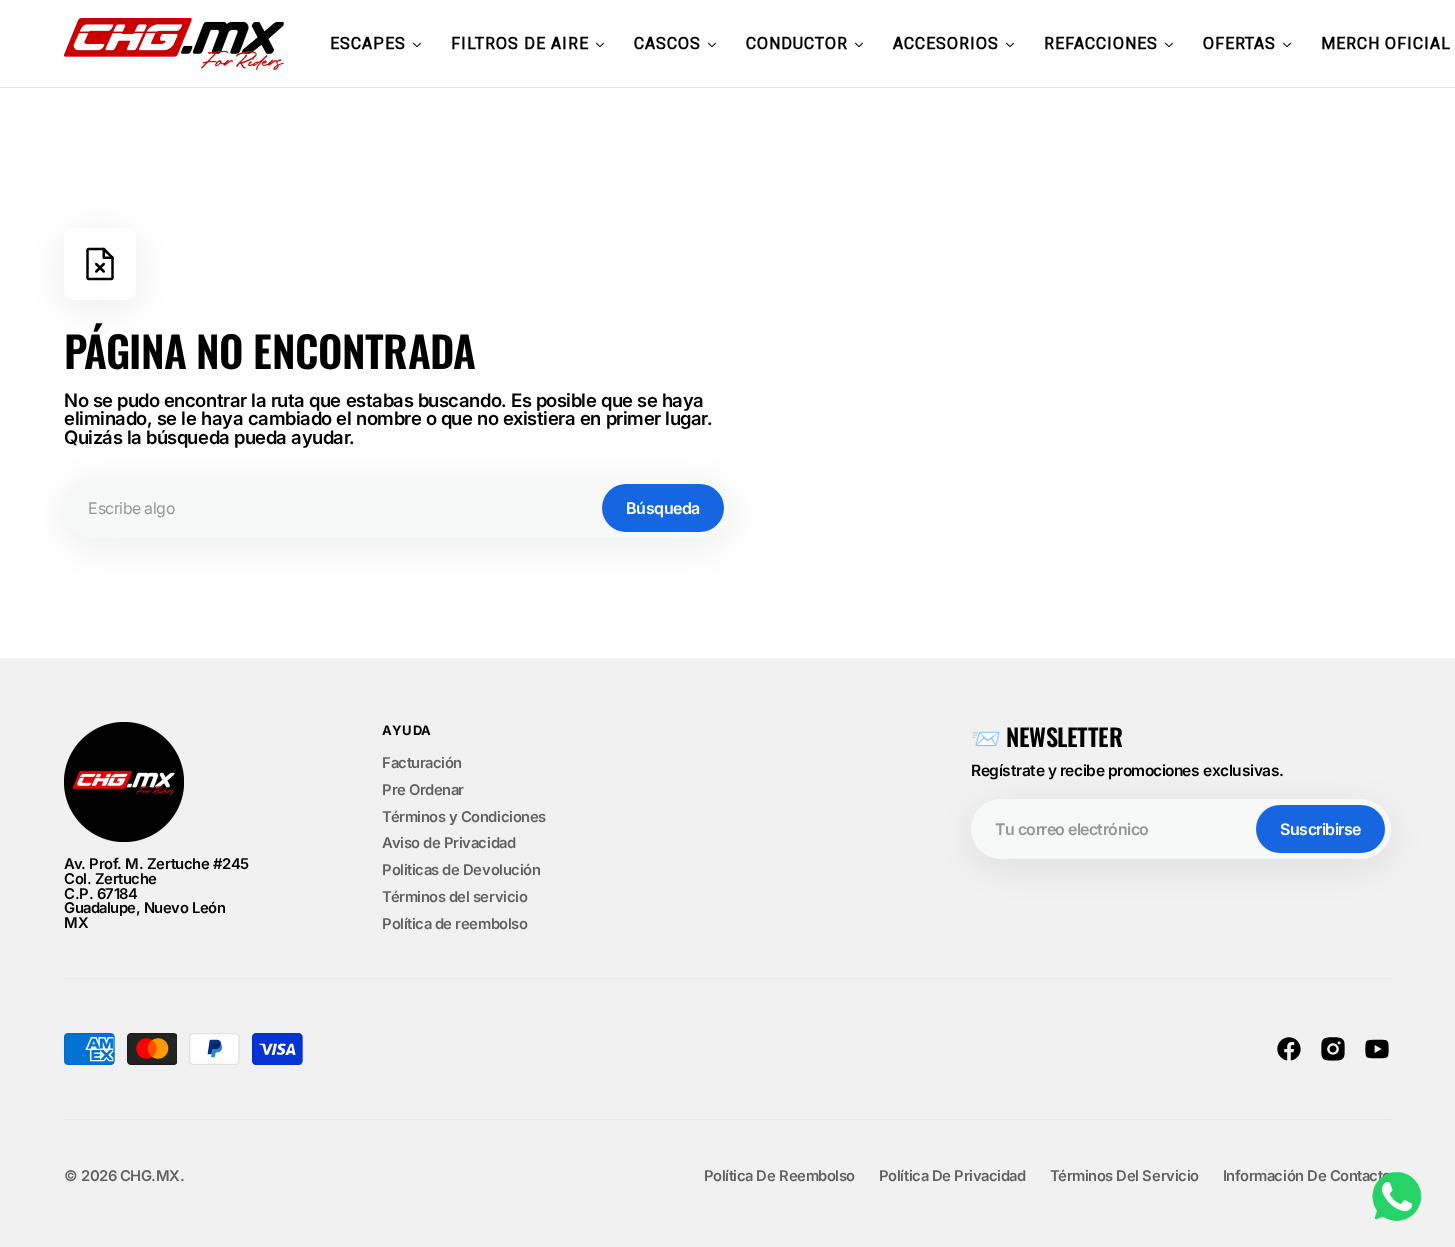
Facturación (422, 764)
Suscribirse (1320, 829)
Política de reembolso (454, 924)
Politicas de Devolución (461, 870)
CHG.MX (150, 1176)
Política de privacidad (952, 1176)
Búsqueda (663, 508)
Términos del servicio (454, 897)
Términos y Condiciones (464, 817)
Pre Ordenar (423, 790)
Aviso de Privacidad (448, 843)
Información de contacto (1307, 1176)
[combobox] (397, 508)
